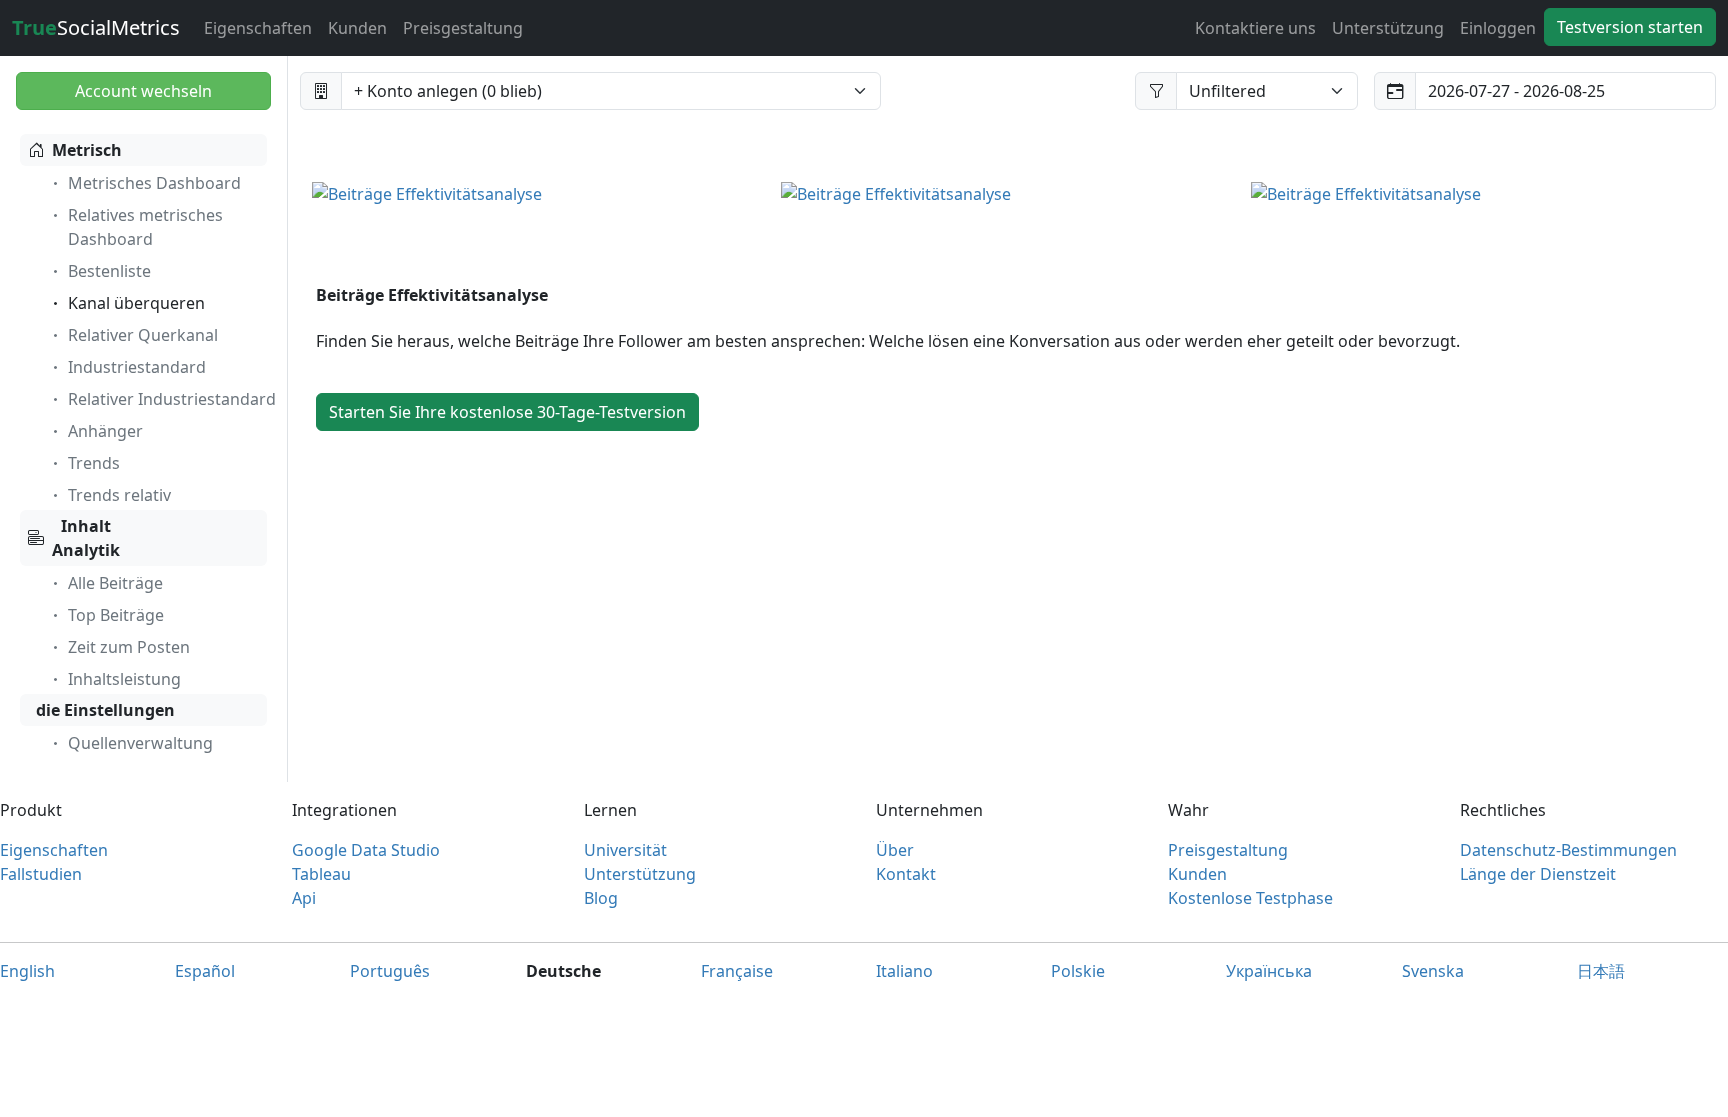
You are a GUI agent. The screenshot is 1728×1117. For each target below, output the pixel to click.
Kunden (357, 28)
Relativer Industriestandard (172, 399)
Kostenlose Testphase (1250, 898)
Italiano (904, 971)
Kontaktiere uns (1255, 28)
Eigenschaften (258, 28)
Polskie (1078, 971)
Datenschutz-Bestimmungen (1568, 850)
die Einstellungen (105, 710)
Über (895, 850)
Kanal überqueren (136, 303)
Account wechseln (143, 91)
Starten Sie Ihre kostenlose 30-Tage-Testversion (507, 412)
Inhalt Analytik (86, 538)
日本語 (1601, 971)
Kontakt (906, 874)
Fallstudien (41, 874)
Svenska (1433, 971)
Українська (1269, 971)
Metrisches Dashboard (154, 183)
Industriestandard (137, 367)
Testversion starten (1630, 27)
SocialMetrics (96, 27)
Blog (601, 898)
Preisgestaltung (463, 28)
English (27, 971)
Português (390, 971)
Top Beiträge (116, 615)
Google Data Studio (366, 850)
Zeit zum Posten (129, 647)
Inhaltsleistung (124, 679)
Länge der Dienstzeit (1538, 874)
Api (304, 898)
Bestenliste (109, 271)
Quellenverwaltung (140, 743)
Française (737, 971)
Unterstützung (1388, 28)
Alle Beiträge (115, 583)
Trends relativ (119, 495)
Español (205, 971)
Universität (625, 850)
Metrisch (87, 150)
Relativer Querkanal (143, 335)
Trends (94, 463)
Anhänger (105, 431)
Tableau (321, 874)
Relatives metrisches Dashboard (145, 227)
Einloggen (1498, 28)
